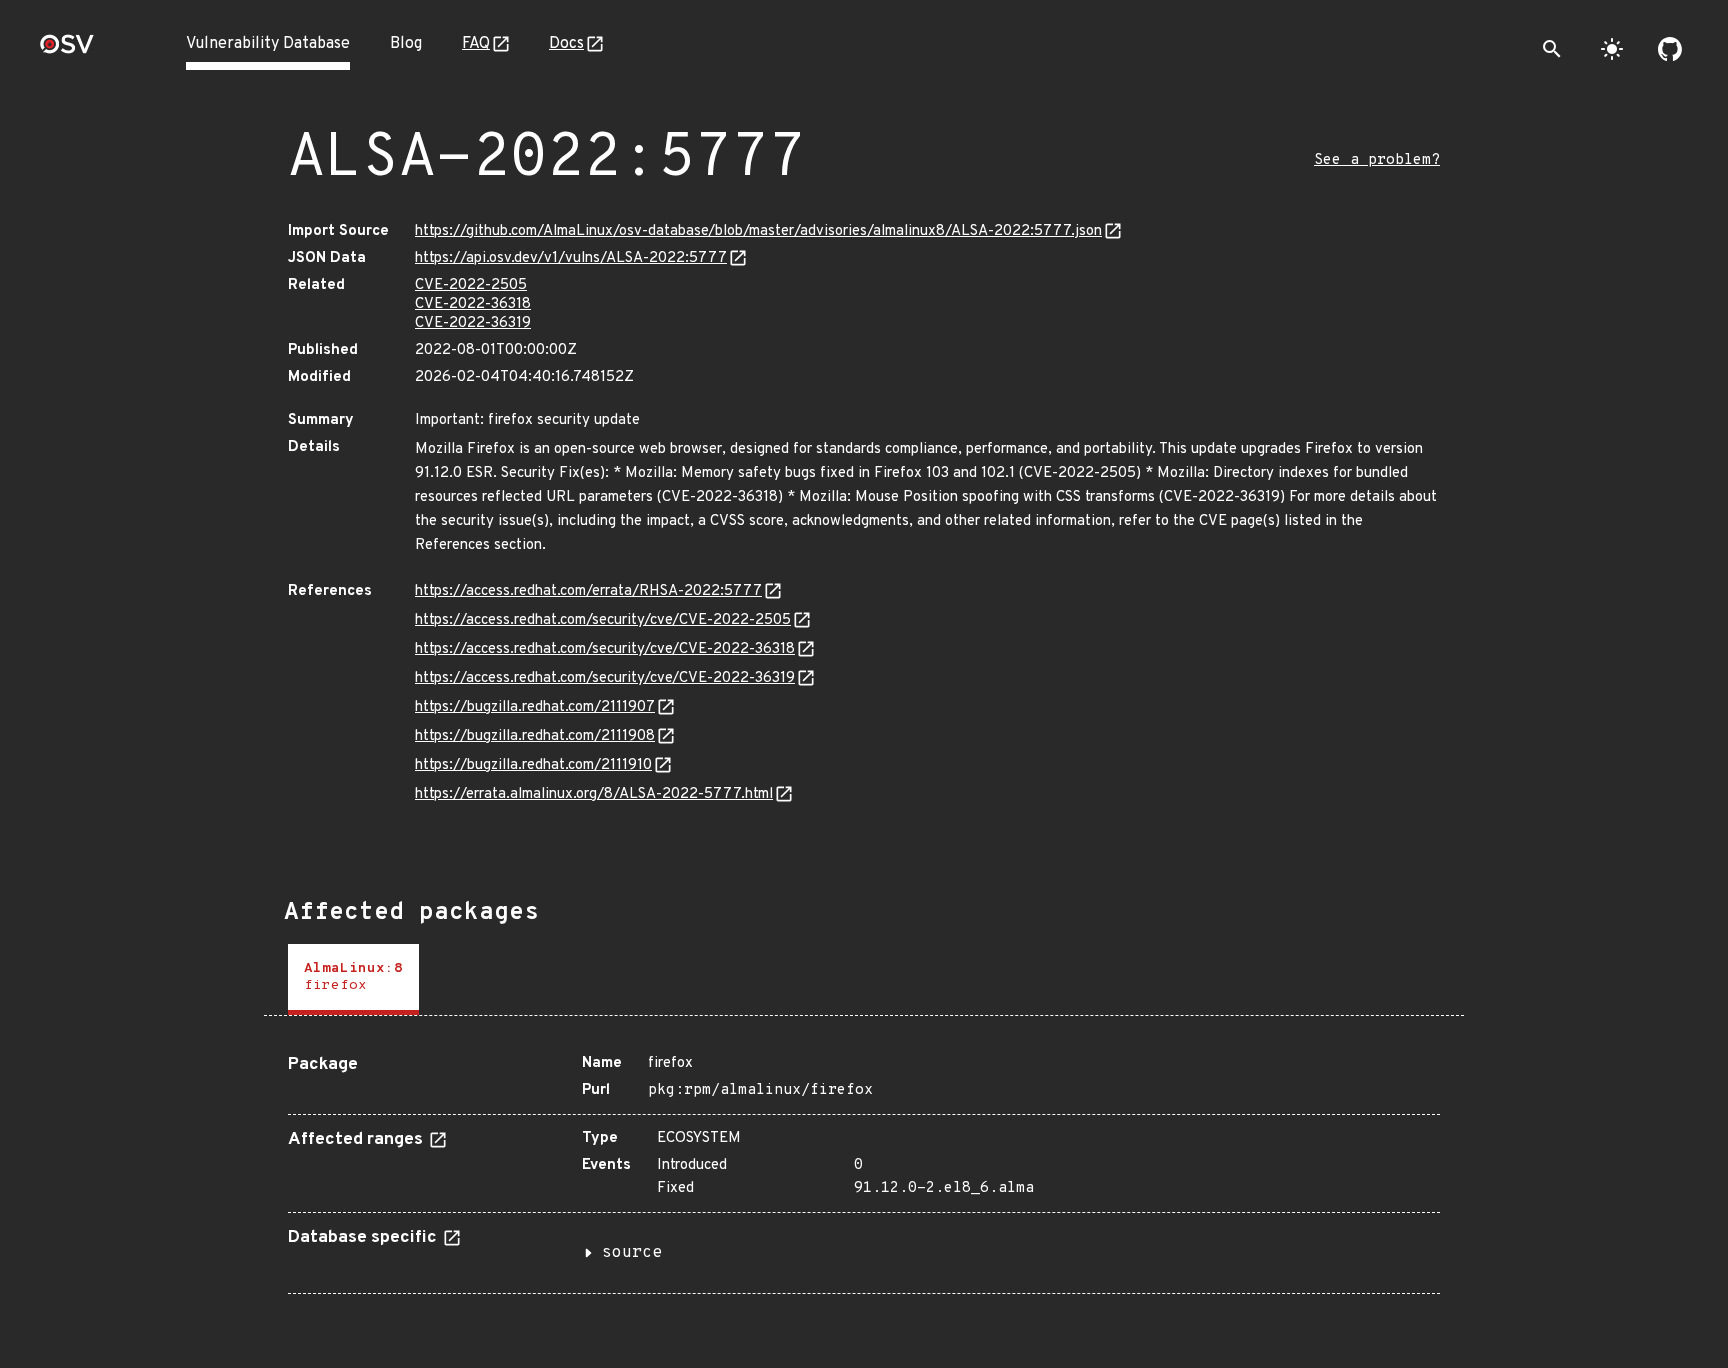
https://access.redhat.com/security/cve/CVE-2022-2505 (603, 620)
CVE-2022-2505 (471, 285)
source (632, 1253)
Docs (566, 44)
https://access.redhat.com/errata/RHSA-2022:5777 (588, 591)
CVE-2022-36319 (473, 323)
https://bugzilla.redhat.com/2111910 (533, 765)
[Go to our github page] (1670, 49)
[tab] (353, 979)
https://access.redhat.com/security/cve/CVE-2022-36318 (605, 649)
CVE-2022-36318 (473, 304)
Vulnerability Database (268, 44)
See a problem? (1377, 160)
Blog (406, 44)
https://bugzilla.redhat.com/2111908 (535, 736)
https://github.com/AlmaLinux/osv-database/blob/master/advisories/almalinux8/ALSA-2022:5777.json (758, 231)
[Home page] (67, 50)
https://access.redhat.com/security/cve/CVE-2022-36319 (605, 678)
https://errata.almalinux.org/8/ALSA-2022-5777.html (594, 794)
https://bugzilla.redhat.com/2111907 (535, 707)
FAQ (476, 44)
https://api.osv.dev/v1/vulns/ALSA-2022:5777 (571, 258)
